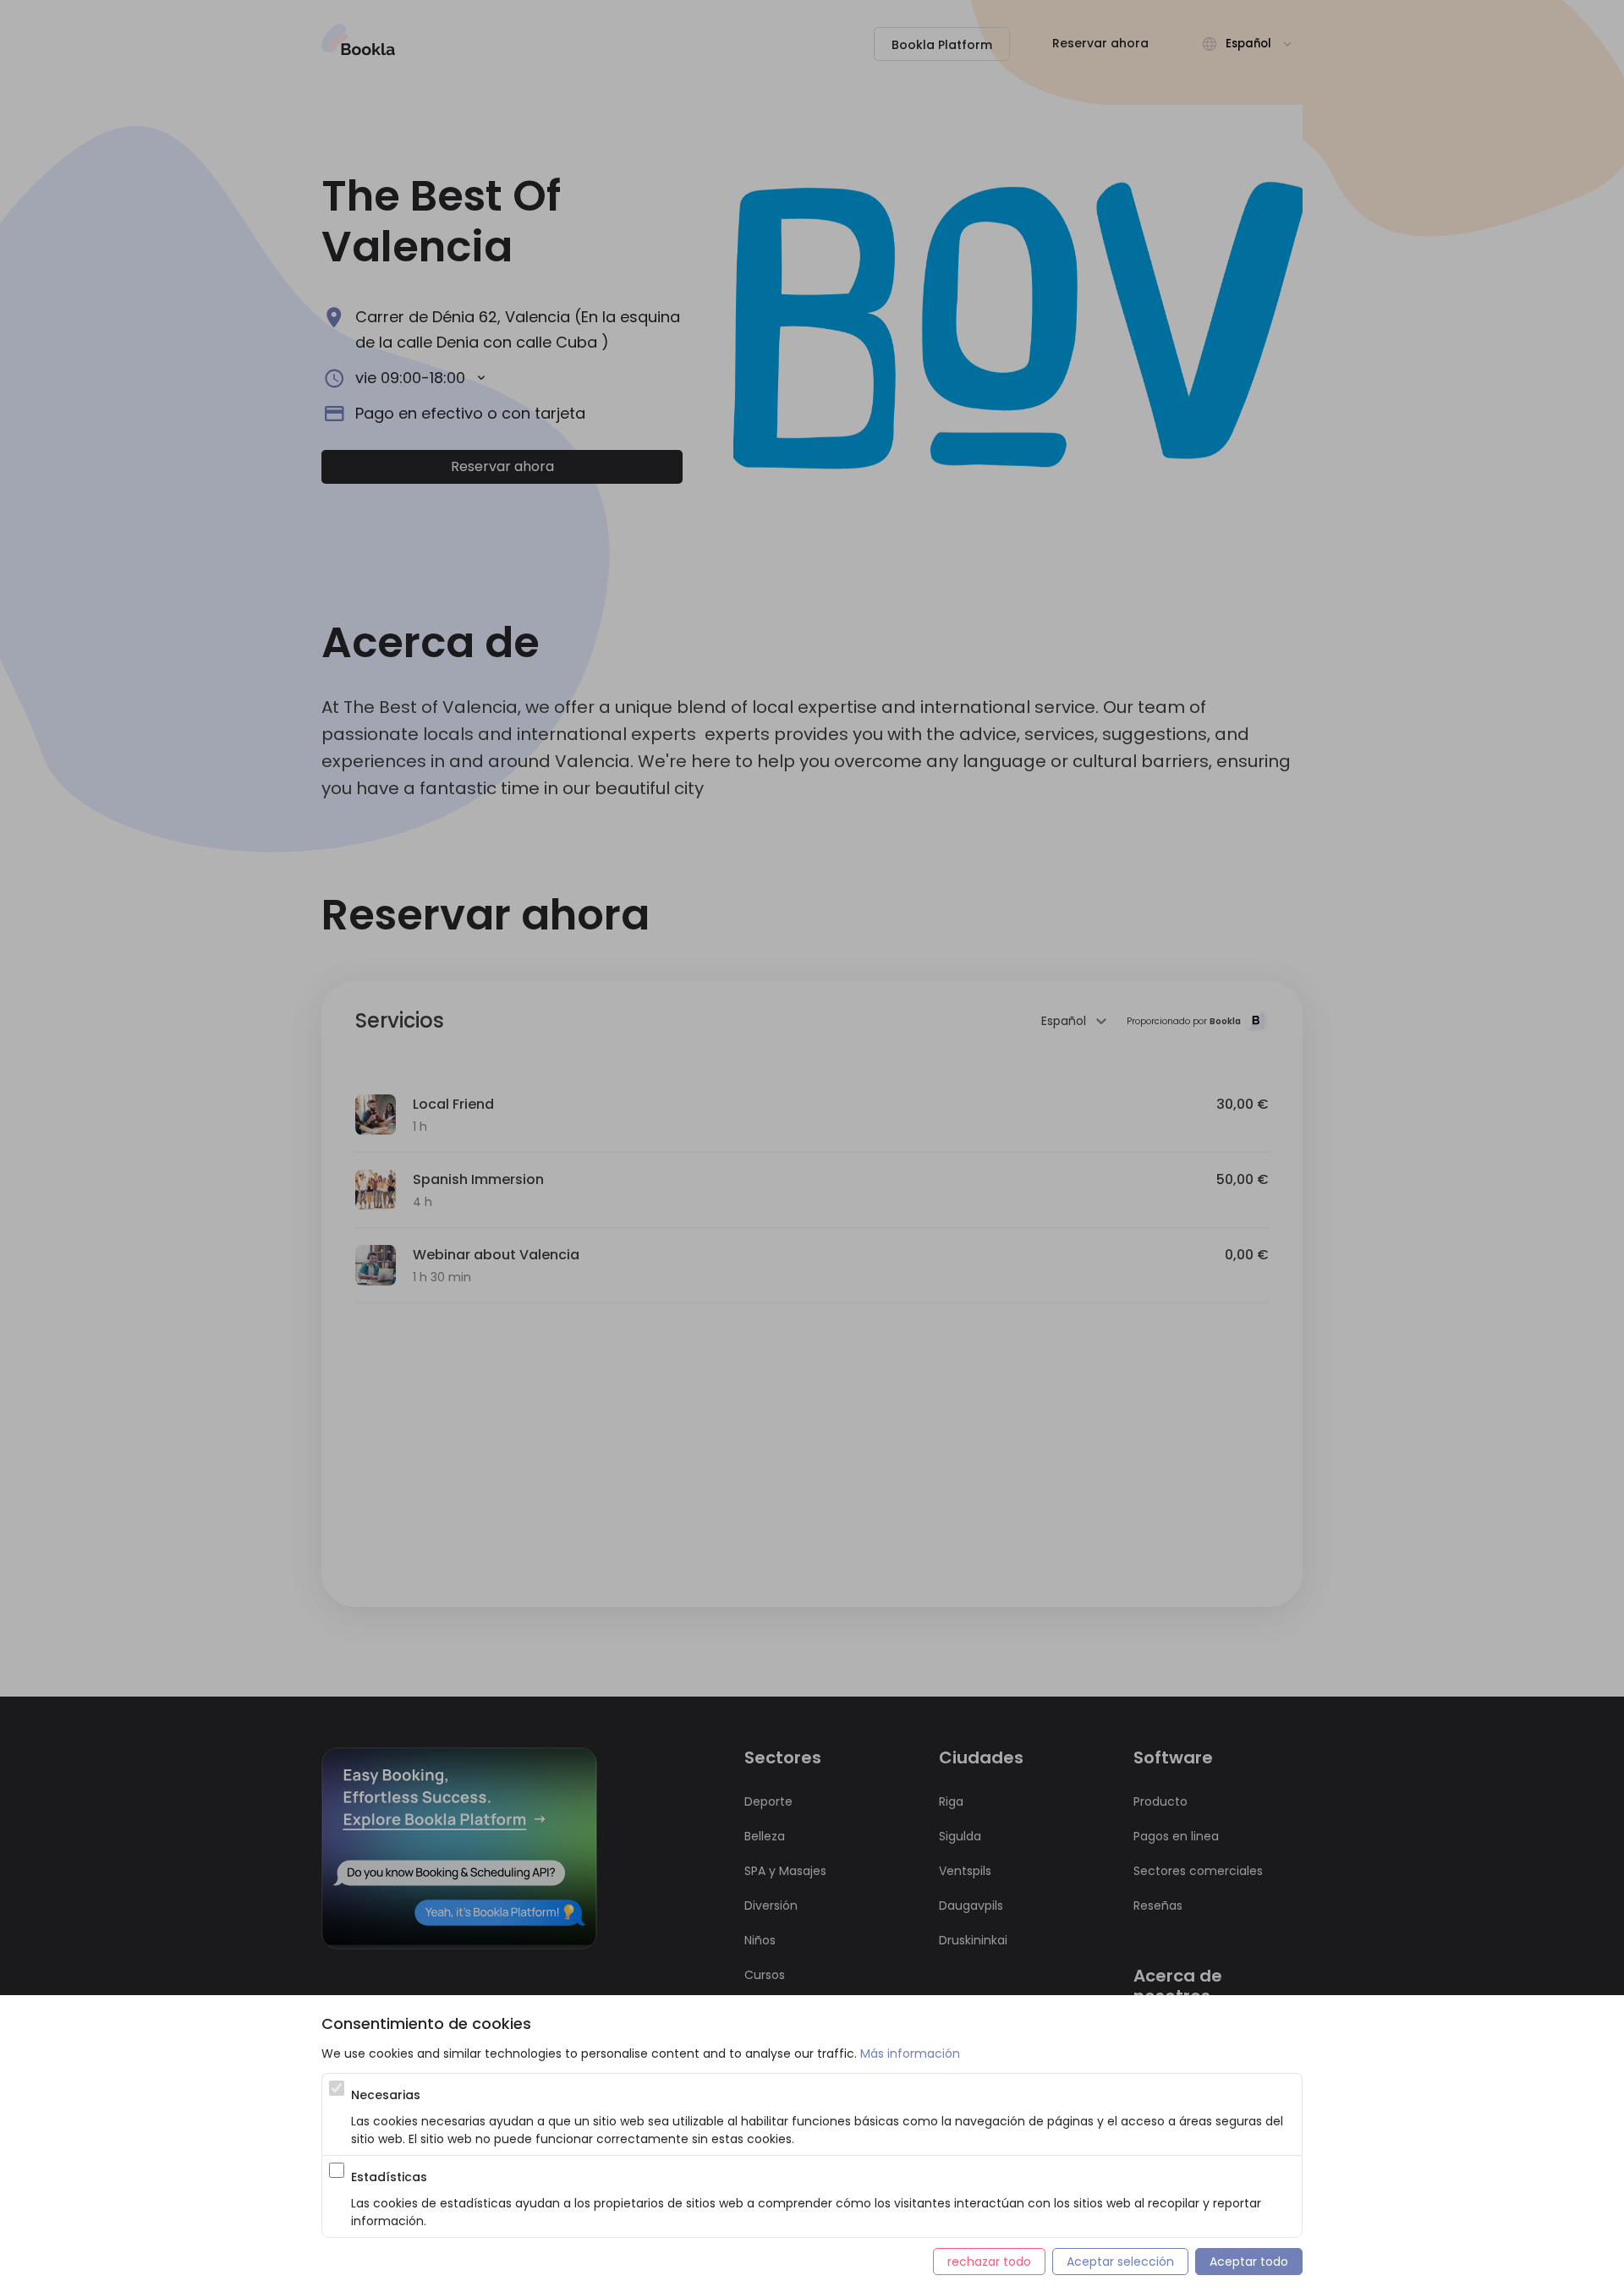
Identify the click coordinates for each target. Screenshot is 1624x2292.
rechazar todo (989, 2262)
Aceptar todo (1249, 2262)
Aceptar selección (1120, 2262)
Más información (910, 2053)
